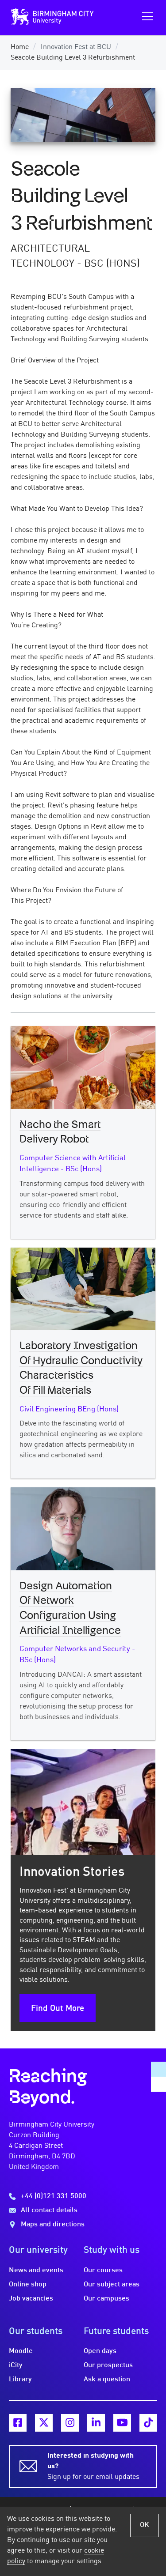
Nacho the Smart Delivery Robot (60, 1132)
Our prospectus (108, 2365)
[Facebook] (18, 2423)
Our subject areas (112, 2285)
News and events (36, 2271)
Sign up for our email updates (93, 2467)
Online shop (28, 2285)
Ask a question (107, 2380)
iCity (16, 2365)
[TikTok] (148, 2423)
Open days (100, 2351)
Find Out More (58, 2009)
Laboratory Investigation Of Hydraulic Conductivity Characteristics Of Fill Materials (81, 1368)
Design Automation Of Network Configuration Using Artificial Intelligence (70, 1609)
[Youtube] (122, 2423)
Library (20, 2380)
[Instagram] (70, 2423)
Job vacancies (31, 2299)
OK (145, 2525)
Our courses (103, 2271)
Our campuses (106, 2299)
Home (20, 47)
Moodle (21, 2351)
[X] (44, 2423)
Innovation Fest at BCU (76, 47)
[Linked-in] (96, 2423)
